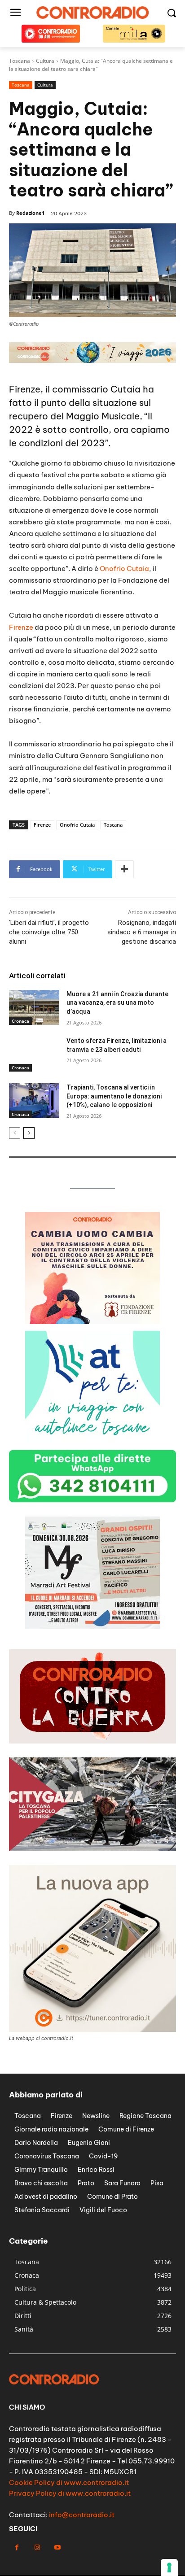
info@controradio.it (82, 2515)
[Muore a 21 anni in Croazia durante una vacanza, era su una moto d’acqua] (34, 1007)
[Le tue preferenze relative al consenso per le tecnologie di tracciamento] (169, 2567)
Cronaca (20, 1021)
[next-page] (29, 1133)
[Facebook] (17, 2548)
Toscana (21, 85)
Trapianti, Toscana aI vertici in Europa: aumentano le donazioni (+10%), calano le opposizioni (114, 1096)
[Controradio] (92, 13)
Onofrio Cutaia (124, 569)
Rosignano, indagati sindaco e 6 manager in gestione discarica (142, 932)
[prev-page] (15, 1133)
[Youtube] (57, 2548)
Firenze (21, 627)
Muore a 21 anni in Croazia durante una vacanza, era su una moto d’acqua (117, 1003)
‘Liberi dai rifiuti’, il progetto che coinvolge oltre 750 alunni (49, 932)
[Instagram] (37, 2548)
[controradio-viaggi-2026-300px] (92, 1322)
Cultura (45, 85)
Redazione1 (30, 213)
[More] (124, 869)
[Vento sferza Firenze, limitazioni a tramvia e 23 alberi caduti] (34, 1054)
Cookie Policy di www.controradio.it (69, 2482)
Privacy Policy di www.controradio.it (70, 2493)
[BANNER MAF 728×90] (92, 360)
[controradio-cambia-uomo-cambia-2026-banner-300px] (92, 1441)
